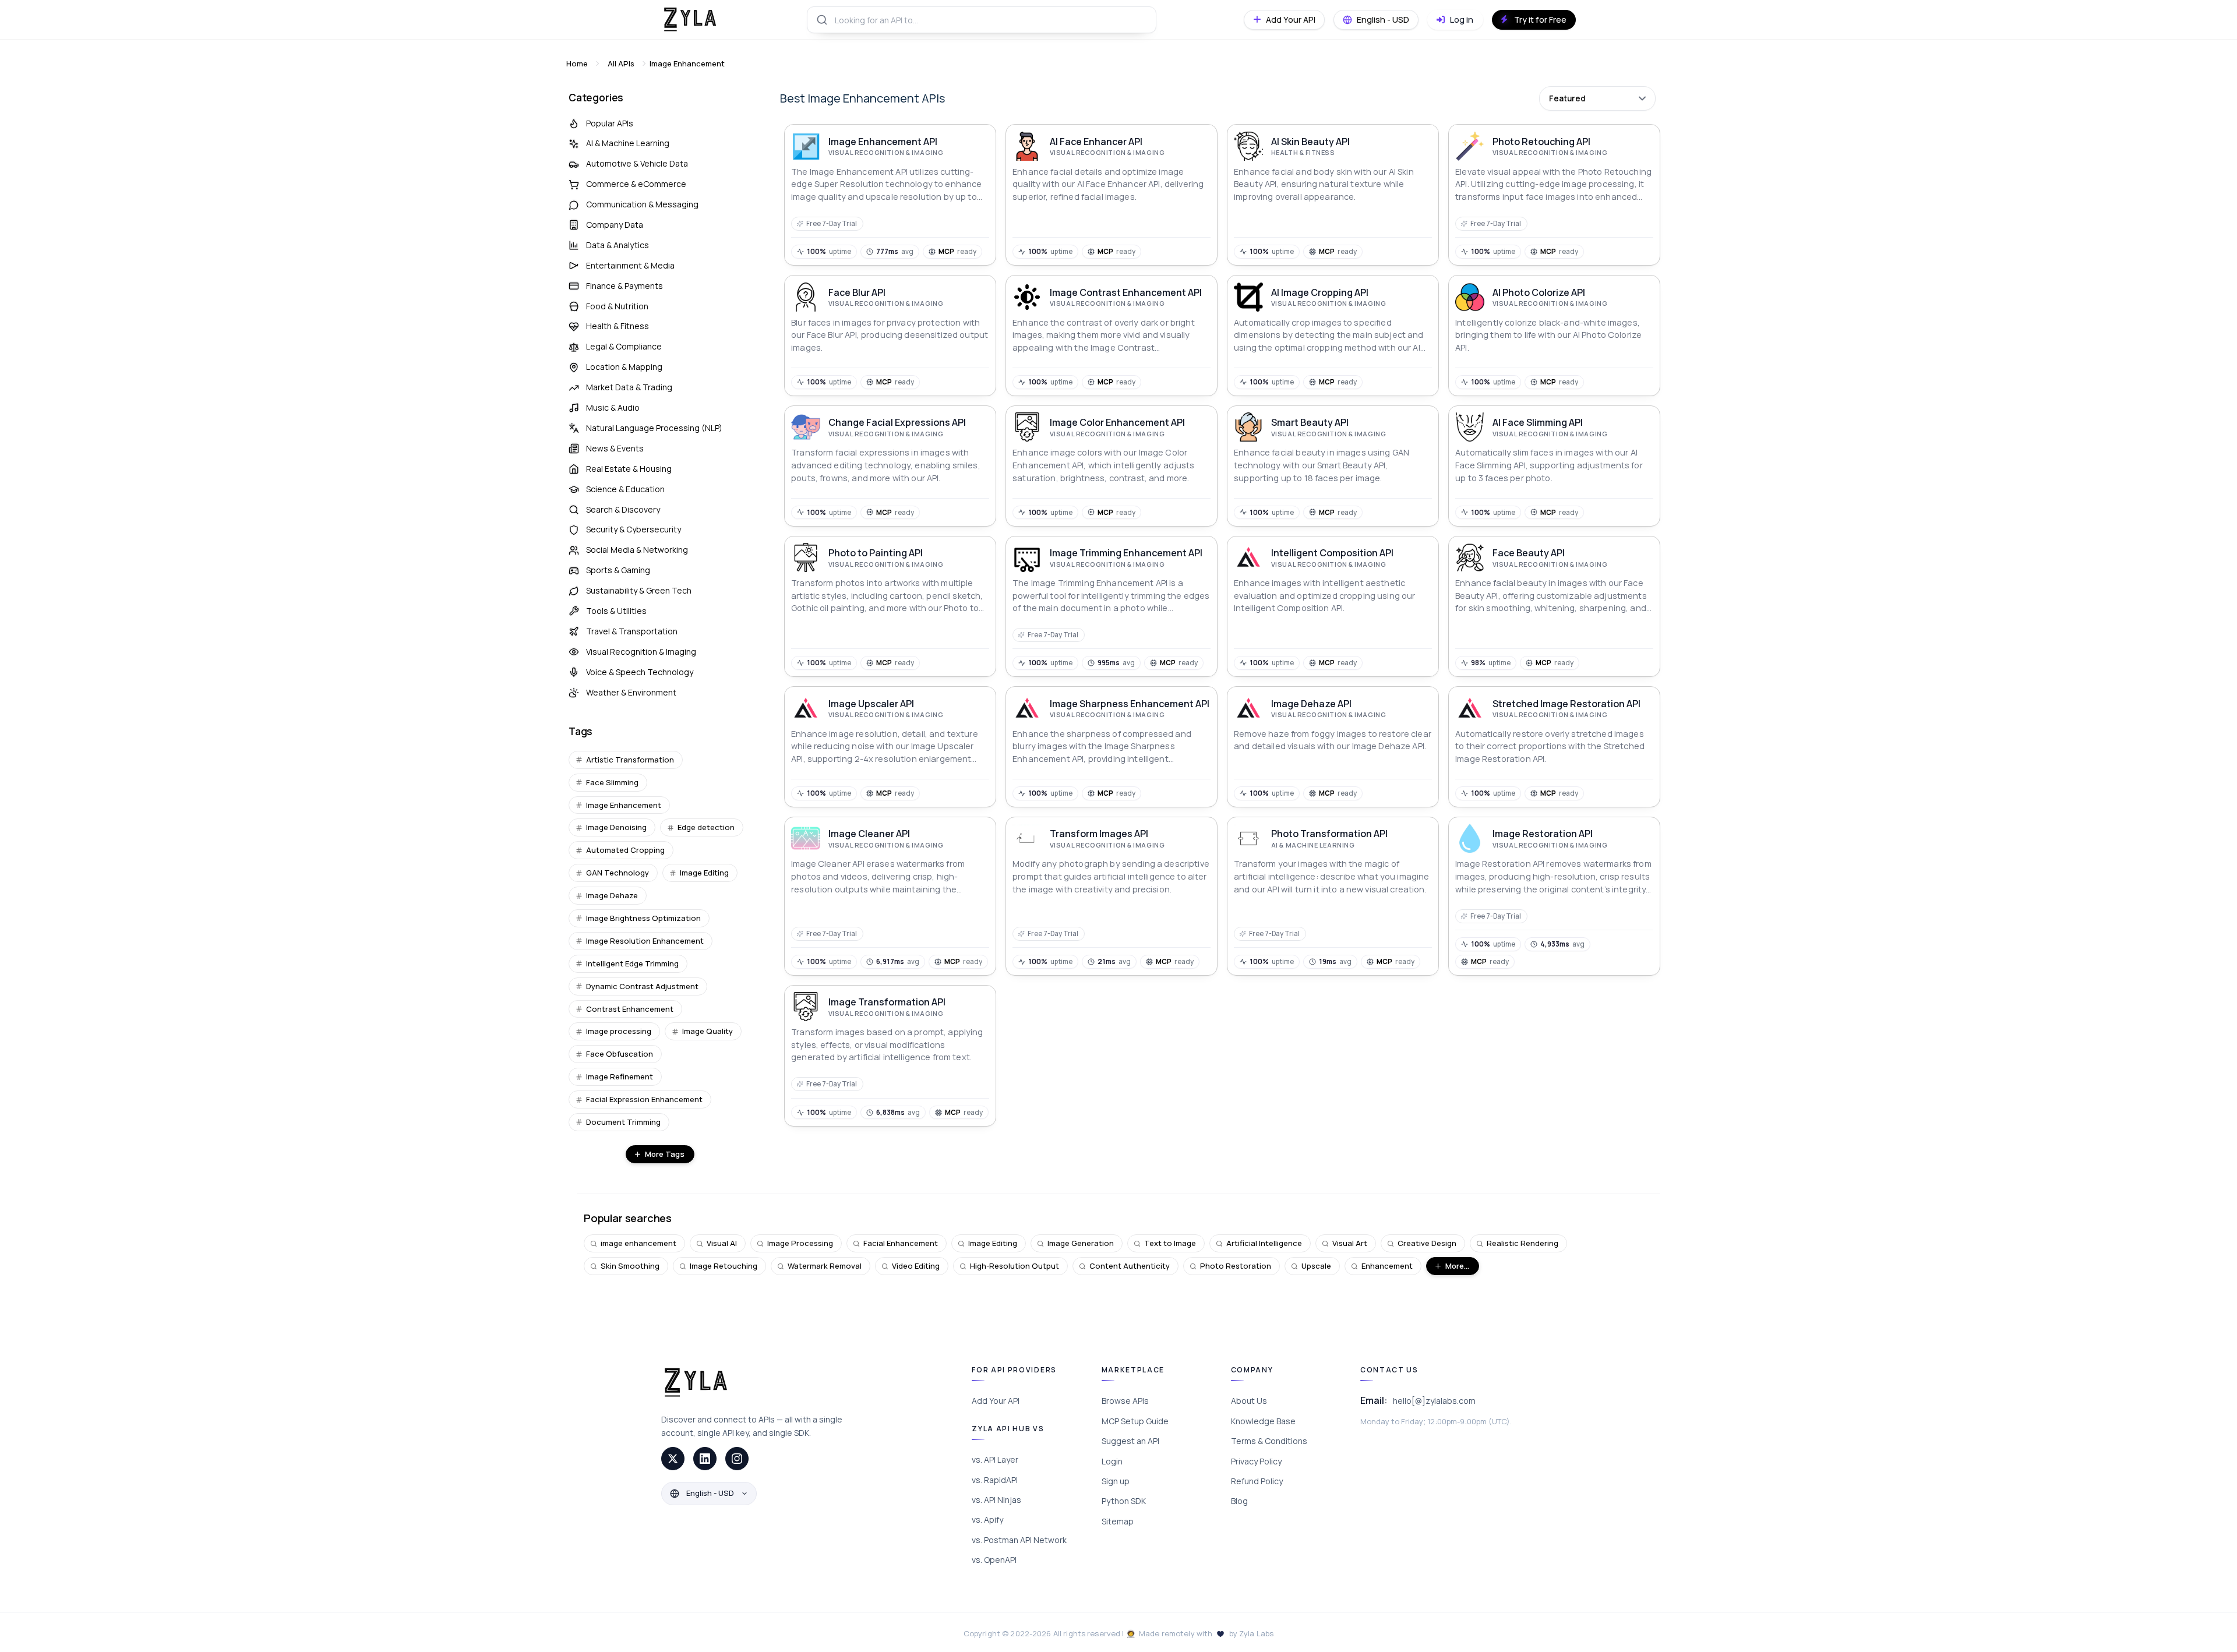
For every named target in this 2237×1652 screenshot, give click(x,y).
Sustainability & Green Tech (639, 590)
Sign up (1116, 1481)
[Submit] (821, 20)
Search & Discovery (623, 509)
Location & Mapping (624, 367)
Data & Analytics (618, 245)
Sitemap (1118, 1521)
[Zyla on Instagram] (737, 1459)
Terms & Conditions (1269, 1441)
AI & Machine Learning (628, 143)
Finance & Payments (624, 286)
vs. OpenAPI (994, 1560)
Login (1112, 1461)
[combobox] (982, 20)
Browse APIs (1125, 1401)
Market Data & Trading (629, 387)
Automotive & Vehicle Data (637, 163)
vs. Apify (987, 1519)
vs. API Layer (995, 1459)
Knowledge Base (1263, 1421)
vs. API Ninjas (996, 1500)
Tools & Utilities (616, 611)
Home (577, 63)
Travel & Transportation (632, 631)
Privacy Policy (1256, 1461)
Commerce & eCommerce (636, 184)
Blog (1239, 1501)
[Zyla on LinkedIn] (705, 1459)
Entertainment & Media (630, 265)
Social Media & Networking (637, 550)
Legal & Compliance (624, 346)
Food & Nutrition (617, 306)
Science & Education (625, 489)
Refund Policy (1257, 1481)
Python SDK (1124, 1501)
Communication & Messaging (642, 204)
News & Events (615, 448)
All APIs (621, 63)
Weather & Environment (631, 692)
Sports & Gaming (618, 570)
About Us (1249, 1401)
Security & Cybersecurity (634, 529)
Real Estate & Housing (629, 469)
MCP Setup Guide (1135, 1421)
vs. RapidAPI (995, 1480)
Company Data (615, 225)
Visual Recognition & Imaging (641, 652)
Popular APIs (610, 123)
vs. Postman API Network (1019, 1540)
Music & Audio (613, 407)
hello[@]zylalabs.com (1434, 1401)
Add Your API (996, 1401)
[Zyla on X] (673, 1459)
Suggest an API (1130, 1441)
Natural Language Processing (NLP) (654, 428)
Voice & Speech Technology (640, 672)
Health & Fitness (618, 326)
